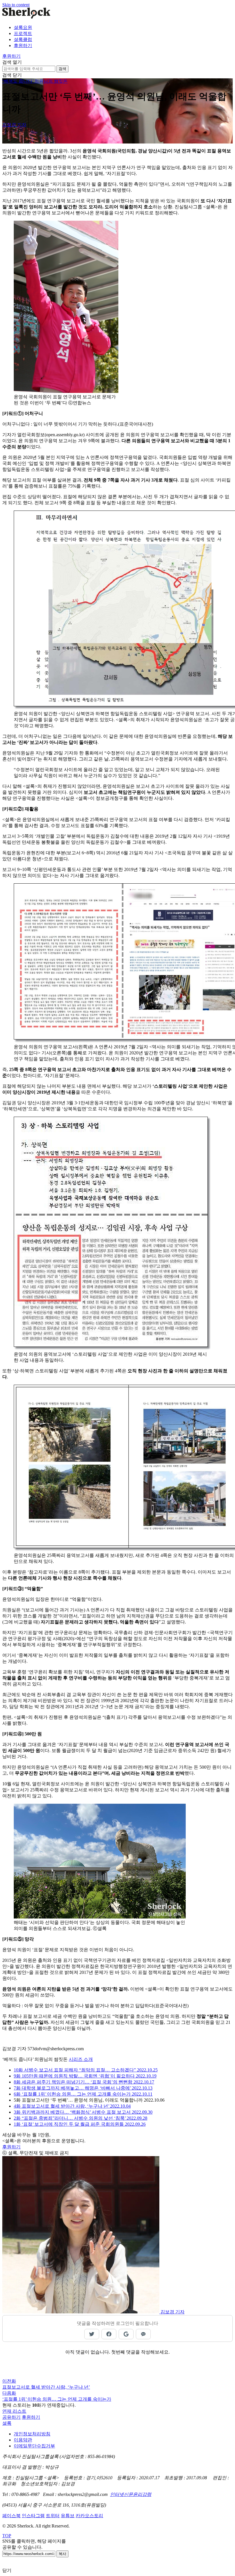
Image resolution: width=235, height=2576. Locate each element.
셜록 (7, 2423)
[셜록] (26, 17)
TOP (7, 2536)
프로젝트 (23, 33)
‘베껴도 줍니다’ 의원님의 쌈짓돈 (35, 81)
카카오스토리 (89, 2516)
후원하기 (23, 45)
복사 (62, 2554)
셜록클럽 (23, 39)
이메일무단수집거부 (34, 2446)
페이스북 (11, 2516)
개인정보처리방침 (32, 2434)
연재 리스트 (14, 2411)
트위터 (53, 2516)
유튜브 (68, 2516)
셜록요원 (23, 27)
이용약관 (23, 2440)
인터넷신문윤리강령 (131, 2494)
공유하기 (11, 2417)
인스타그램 (33, 2516)
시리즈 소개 (81, 2059)
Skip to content (16, 5)
